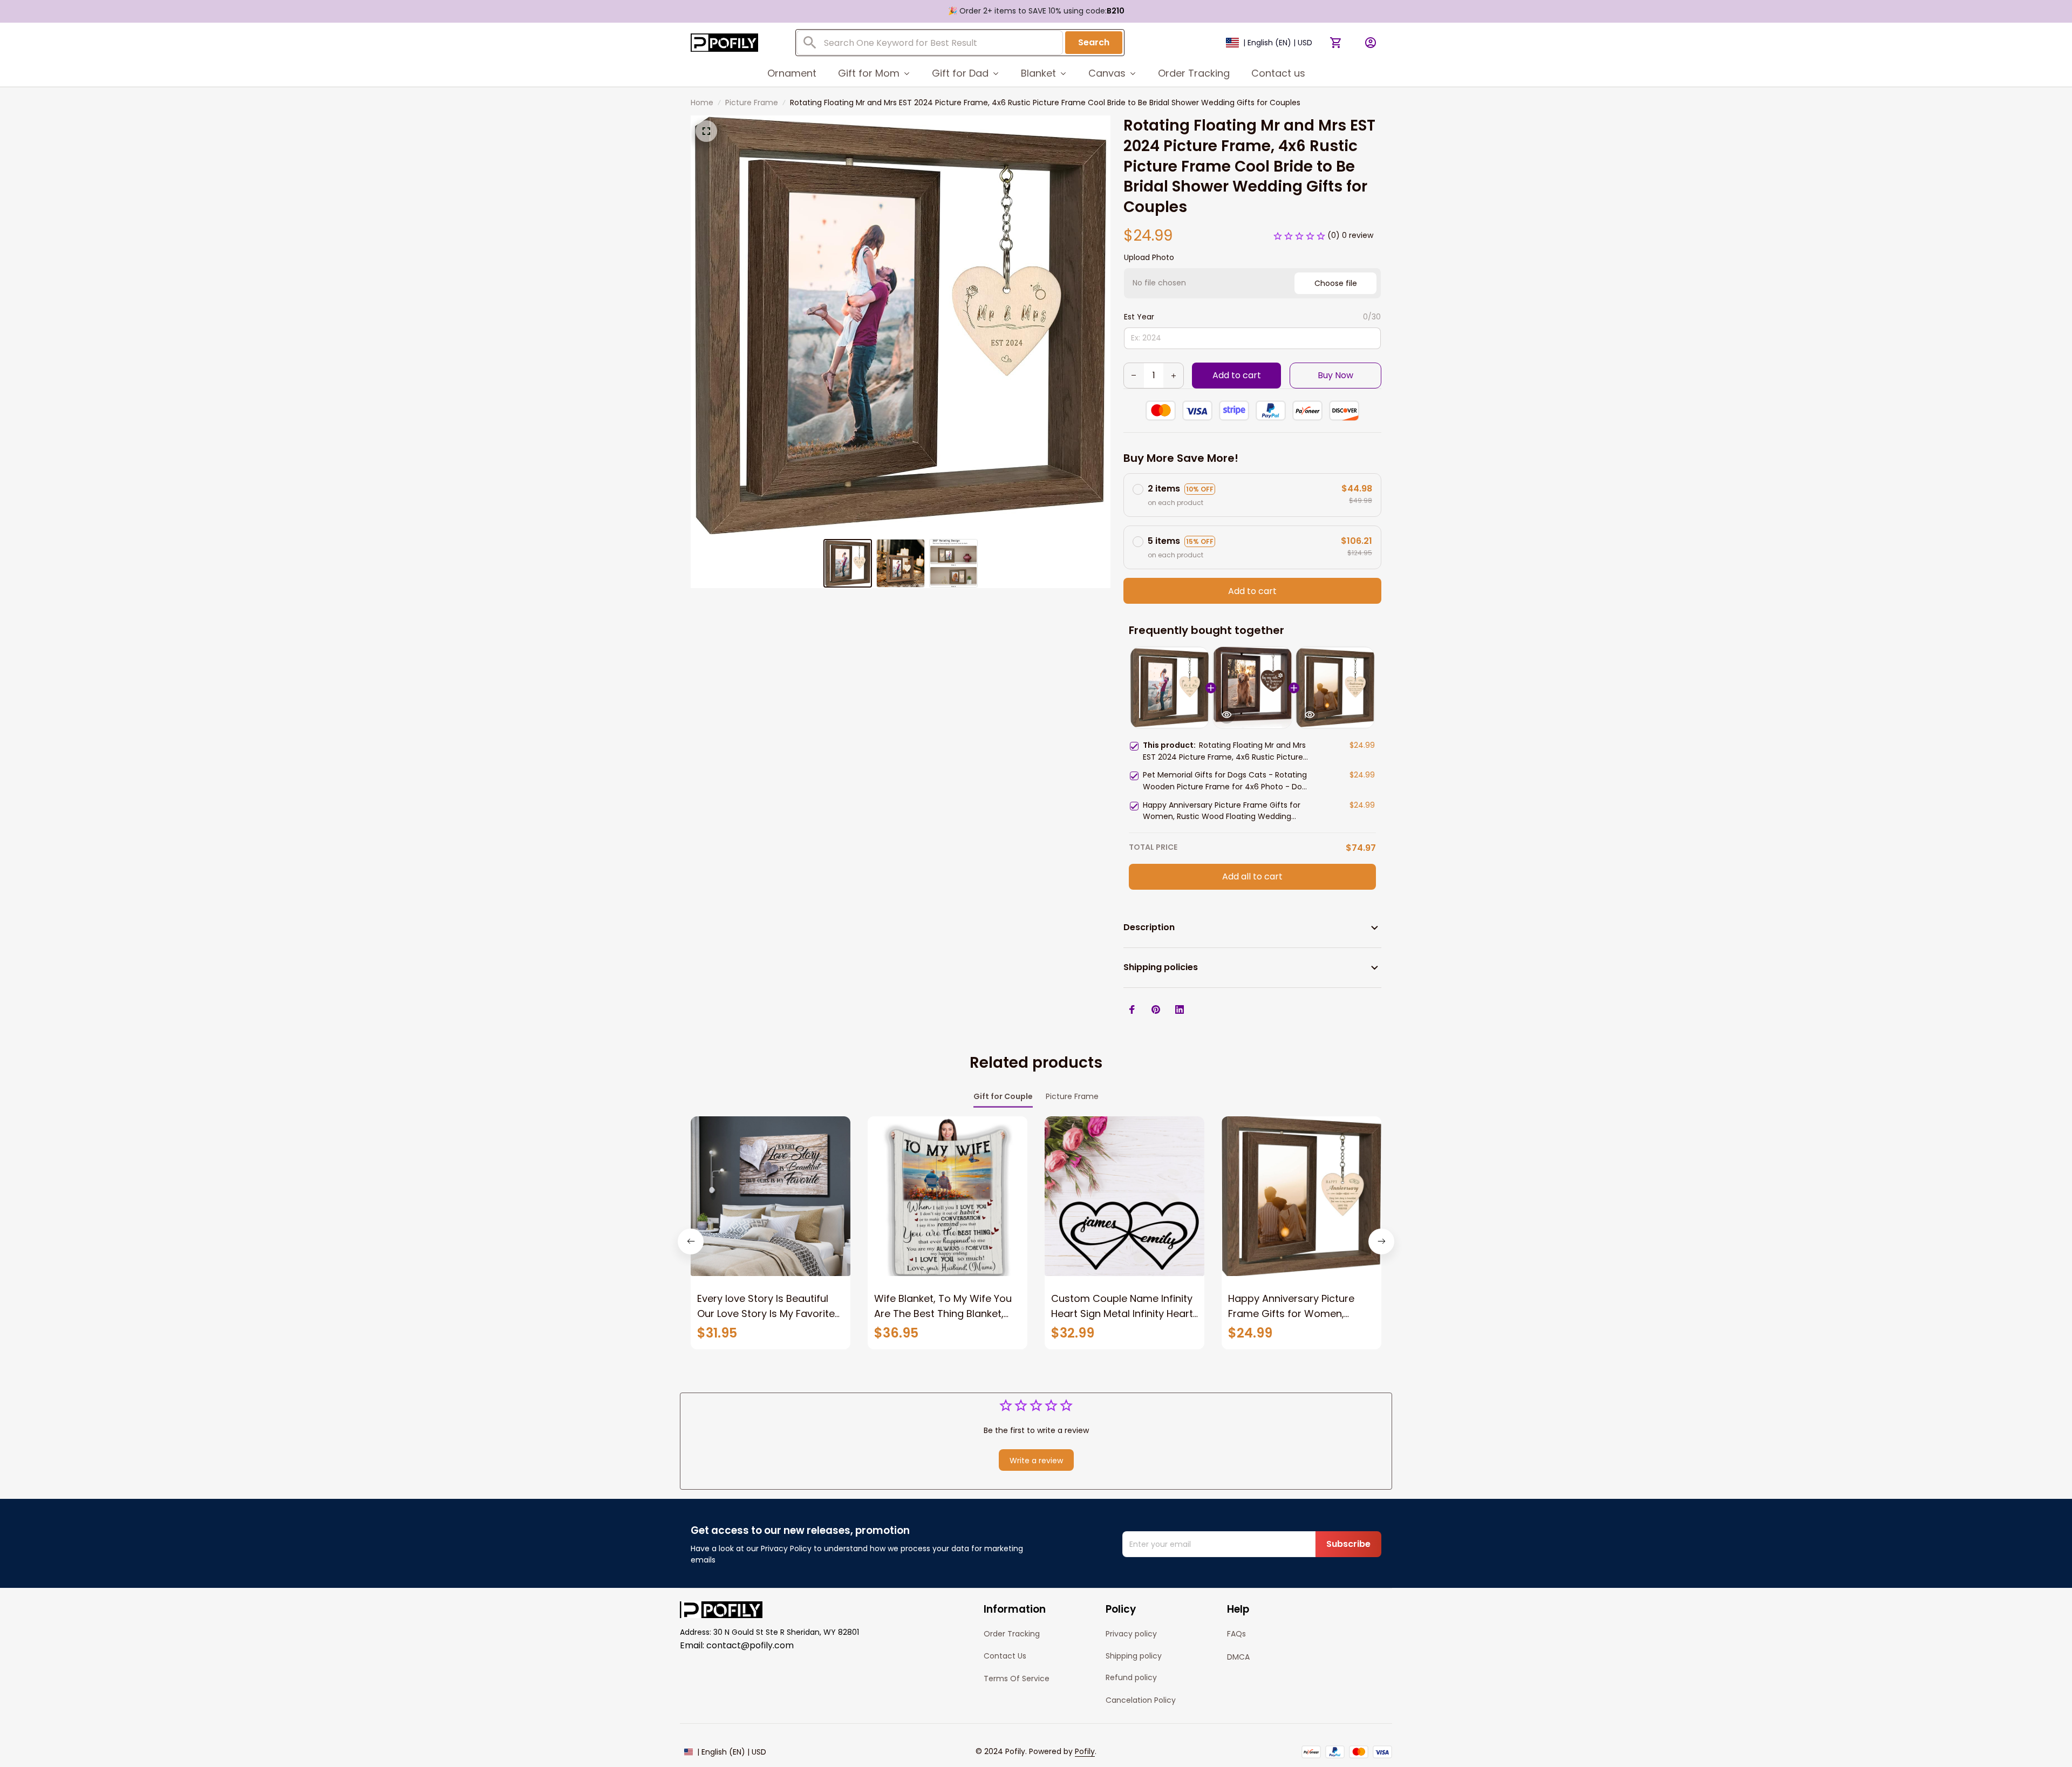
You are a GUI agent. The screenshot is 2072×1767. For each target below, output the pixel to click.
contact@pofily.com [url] (750, 1645)
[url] (1085, 1752)
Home (702, 103)
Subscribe (1348, 1544)
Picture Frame (752, 103)
